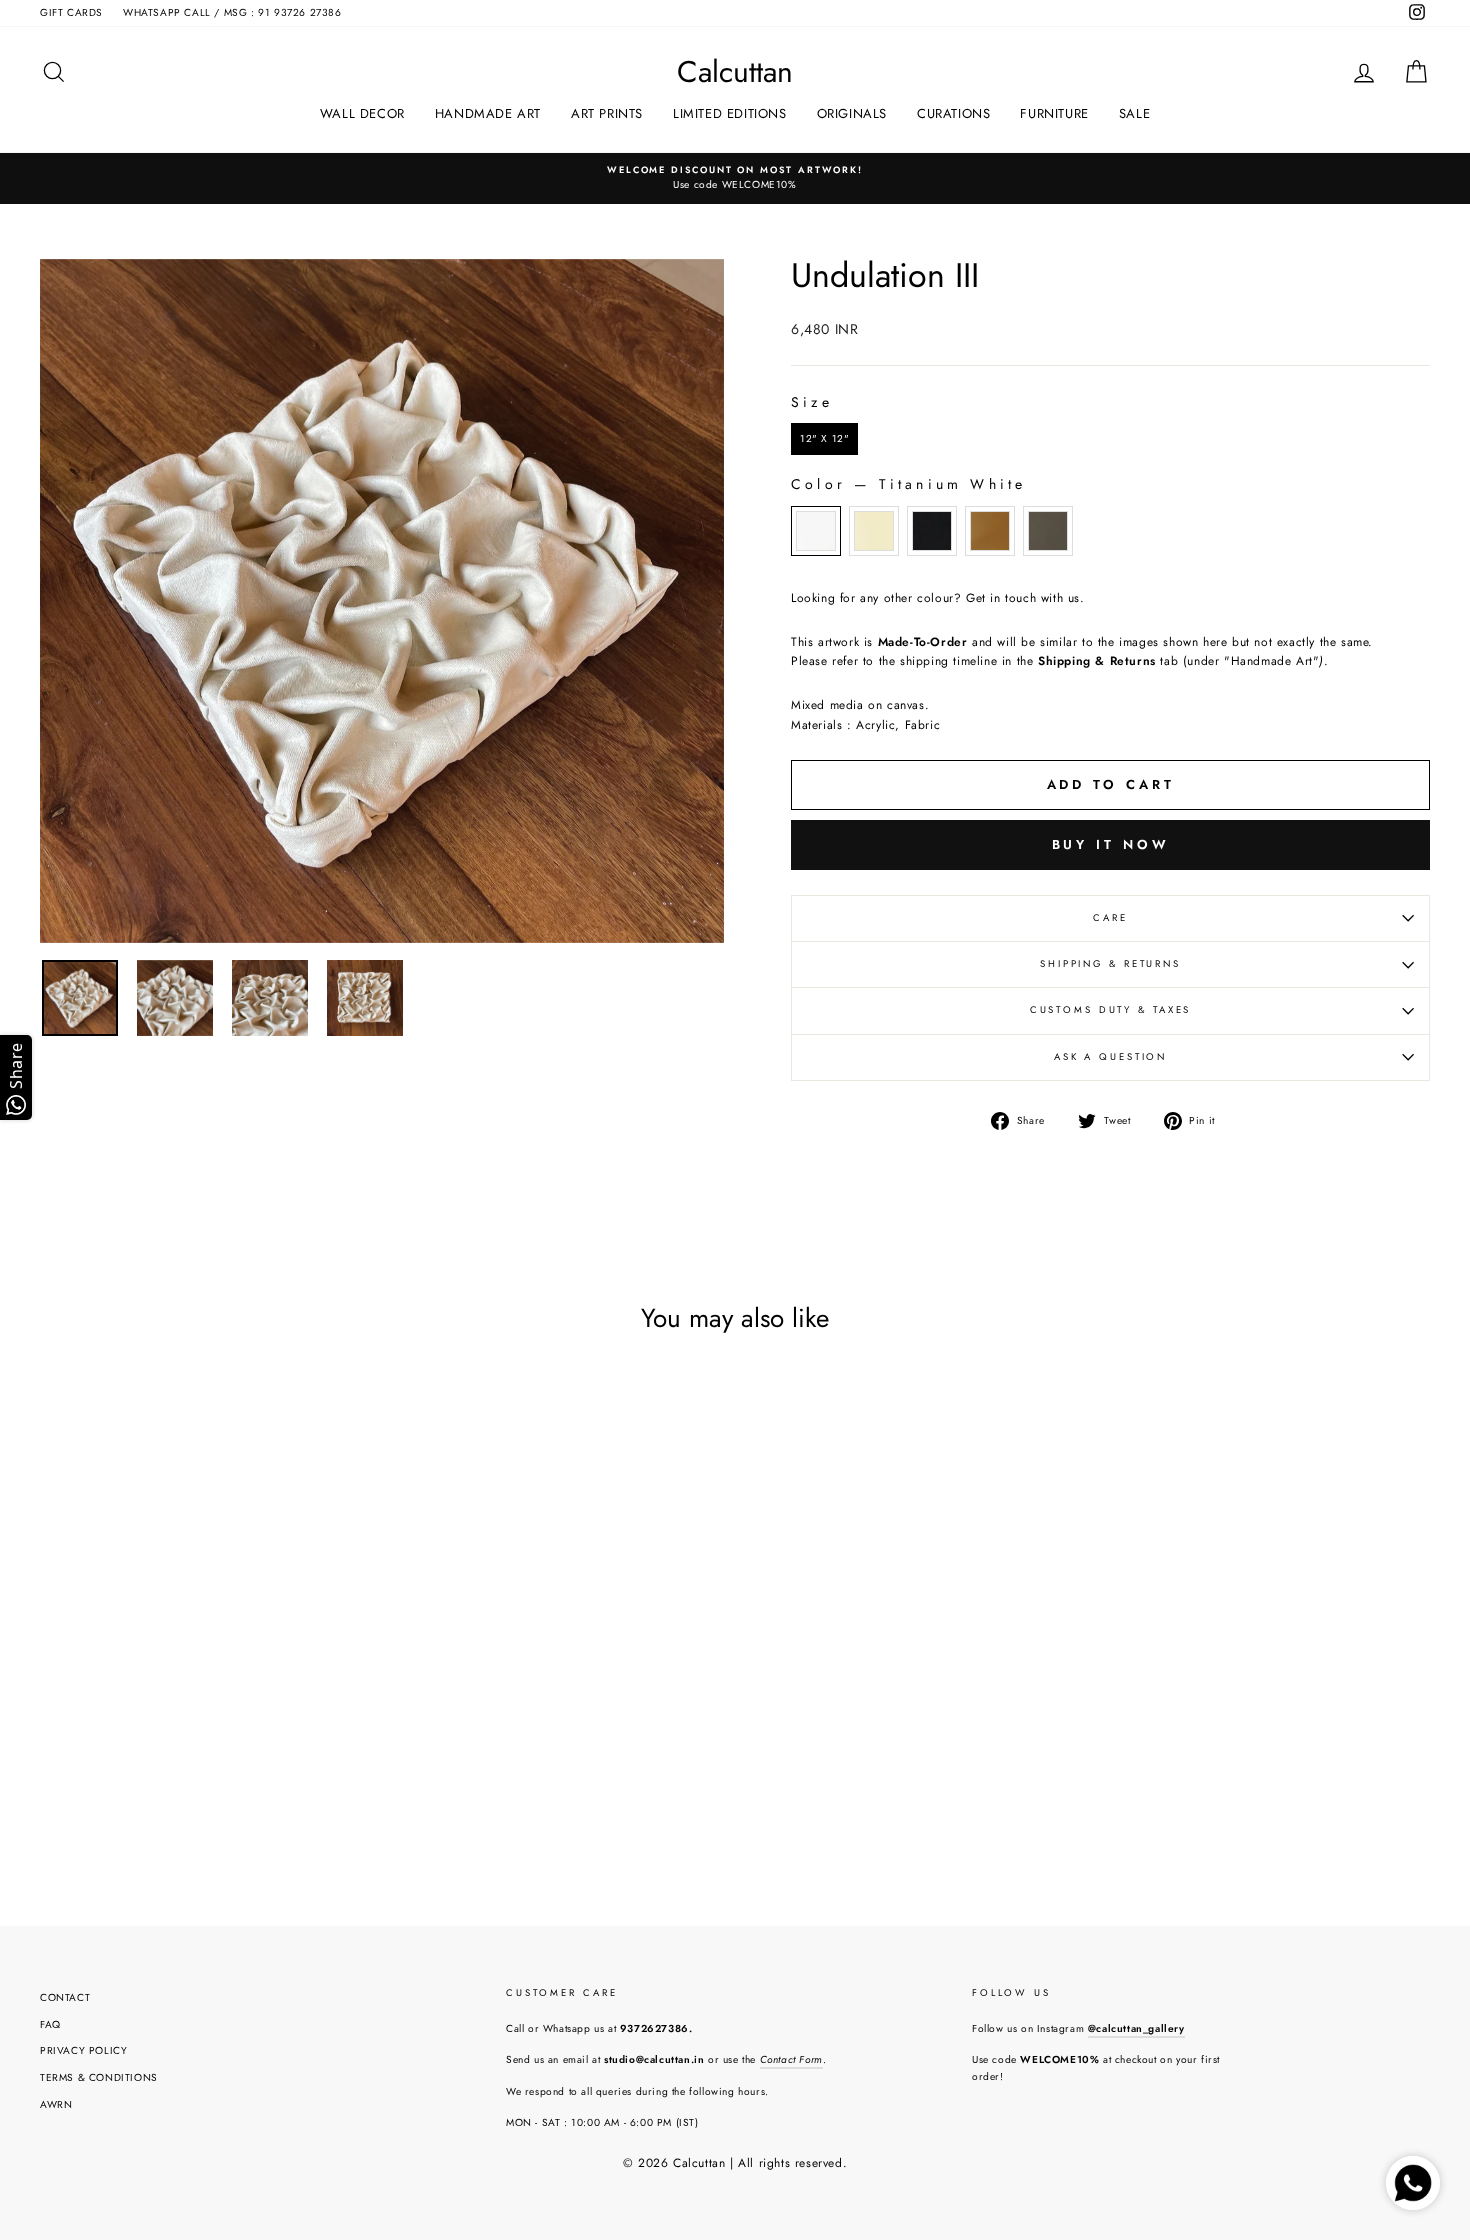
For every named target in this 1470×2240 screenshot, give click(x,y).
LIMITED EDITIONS (730, 113)
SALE (1134, 113)
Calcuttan (735, 72)
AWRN (56, 2104)
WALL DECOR (362, 113)
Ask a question (1110, 1057)
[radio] (824, 439)
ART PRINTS (607, 113)
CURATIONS (953, 113)
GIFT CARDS (71, 12)
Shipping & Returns (1110, 964)
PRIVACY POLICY (83, 2050)
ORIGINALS (852, 113)
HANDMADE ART (488, 113)
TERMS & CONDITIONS (99, 2077)
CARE (1110, 918)
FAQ (50, 2024)
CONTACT (65, 1997)
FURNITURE (1054, 113)
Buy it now (1111, 844)
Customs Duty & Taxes (1111, 1010)
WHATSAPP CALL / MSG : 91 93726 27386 (232, 12)
